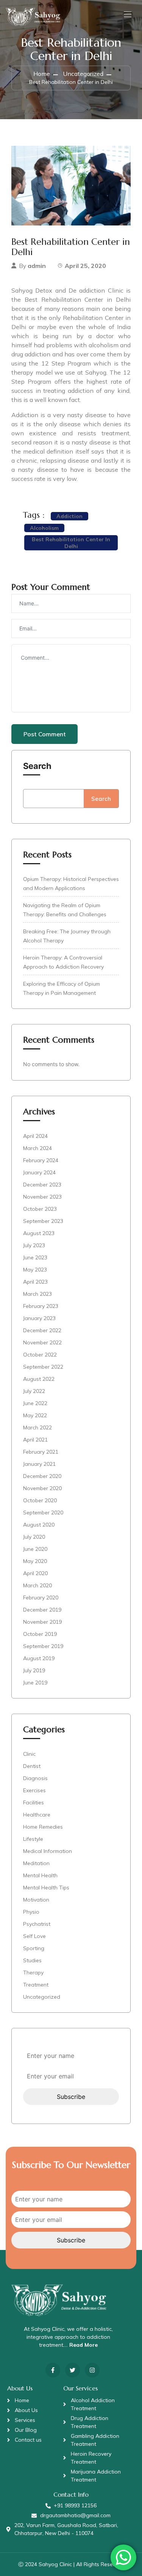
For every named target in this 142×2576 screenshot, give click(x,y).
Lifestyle (33, 1839)
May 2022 (35, 1415)
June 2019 (35, 1683)
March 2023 (37, 1294)
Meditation (36, 1863)
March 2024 (37, 1148)
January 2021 (39, 1464)
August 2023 (39, 1233)
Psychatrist (37, 1924)
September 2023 (43, 1221)
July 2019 (34, 1670)
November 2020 (42, 1488)
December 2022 (42, 1330)
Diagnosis (35, 1778)
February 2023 (41, 1306)
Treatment (36, 1985)
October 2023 (40, 1209)
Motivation (36, 1900)
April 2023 (35, 1282)
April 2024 (35, 1136)
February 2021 (41, 1452)
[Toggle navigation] (127, 14)
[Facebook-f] (53, 2370)
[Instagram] (92, 2370)
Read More (83, 2345)
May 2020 (35, 1561)
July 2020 (34, 1537)
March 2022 (37, 1427)
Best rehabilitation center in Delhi (71, 543)
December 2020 (42, 1476)
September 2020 (43, 1513)
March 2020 (37, 1585)
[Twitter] (73, 2370)
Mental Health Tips (46, 1887)
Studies (32, 1960)
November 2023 (42, 1197)
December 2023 (42, 1185)
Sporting (34, 1948)
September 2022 (43, 1367)
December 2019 (42, 1610)
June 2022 (35, 1403)
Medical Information (48, 1851)
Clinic (29, 1754)
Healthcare (37, 1815)
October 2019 (40, 1634)
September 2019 (43, 1646)
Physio (31, 1912)
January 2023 (39, 1318)
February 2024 (41, 1160)
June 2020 (35, 1549)
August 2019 (39, 1658)
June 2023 (35, 1257)
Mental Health (40, 1875)
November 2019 (42, 1622)
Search (37, 766)
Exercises (34, 1790)
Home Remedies (43, 1827)
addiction (69, 516)
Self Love (34, 1936)
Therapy (33, 1973)
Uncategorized (83, 74)
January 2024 (39, 1172)
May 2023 (35, 1270)
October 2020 (40, 1500)
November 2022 (42, 1342)
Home (42, 74)
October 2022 (40, 1355)
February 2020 (41, 1598)
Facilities (34, 1802)
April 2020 (35, 1573)
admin (37, 266)
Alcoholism (44, 528)
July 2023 (34, 1245)
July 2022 (34, 1391)
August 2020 (39, 1525)
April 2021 (35, 1440)
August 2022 (39, 1379)
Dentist (32, 1766)
